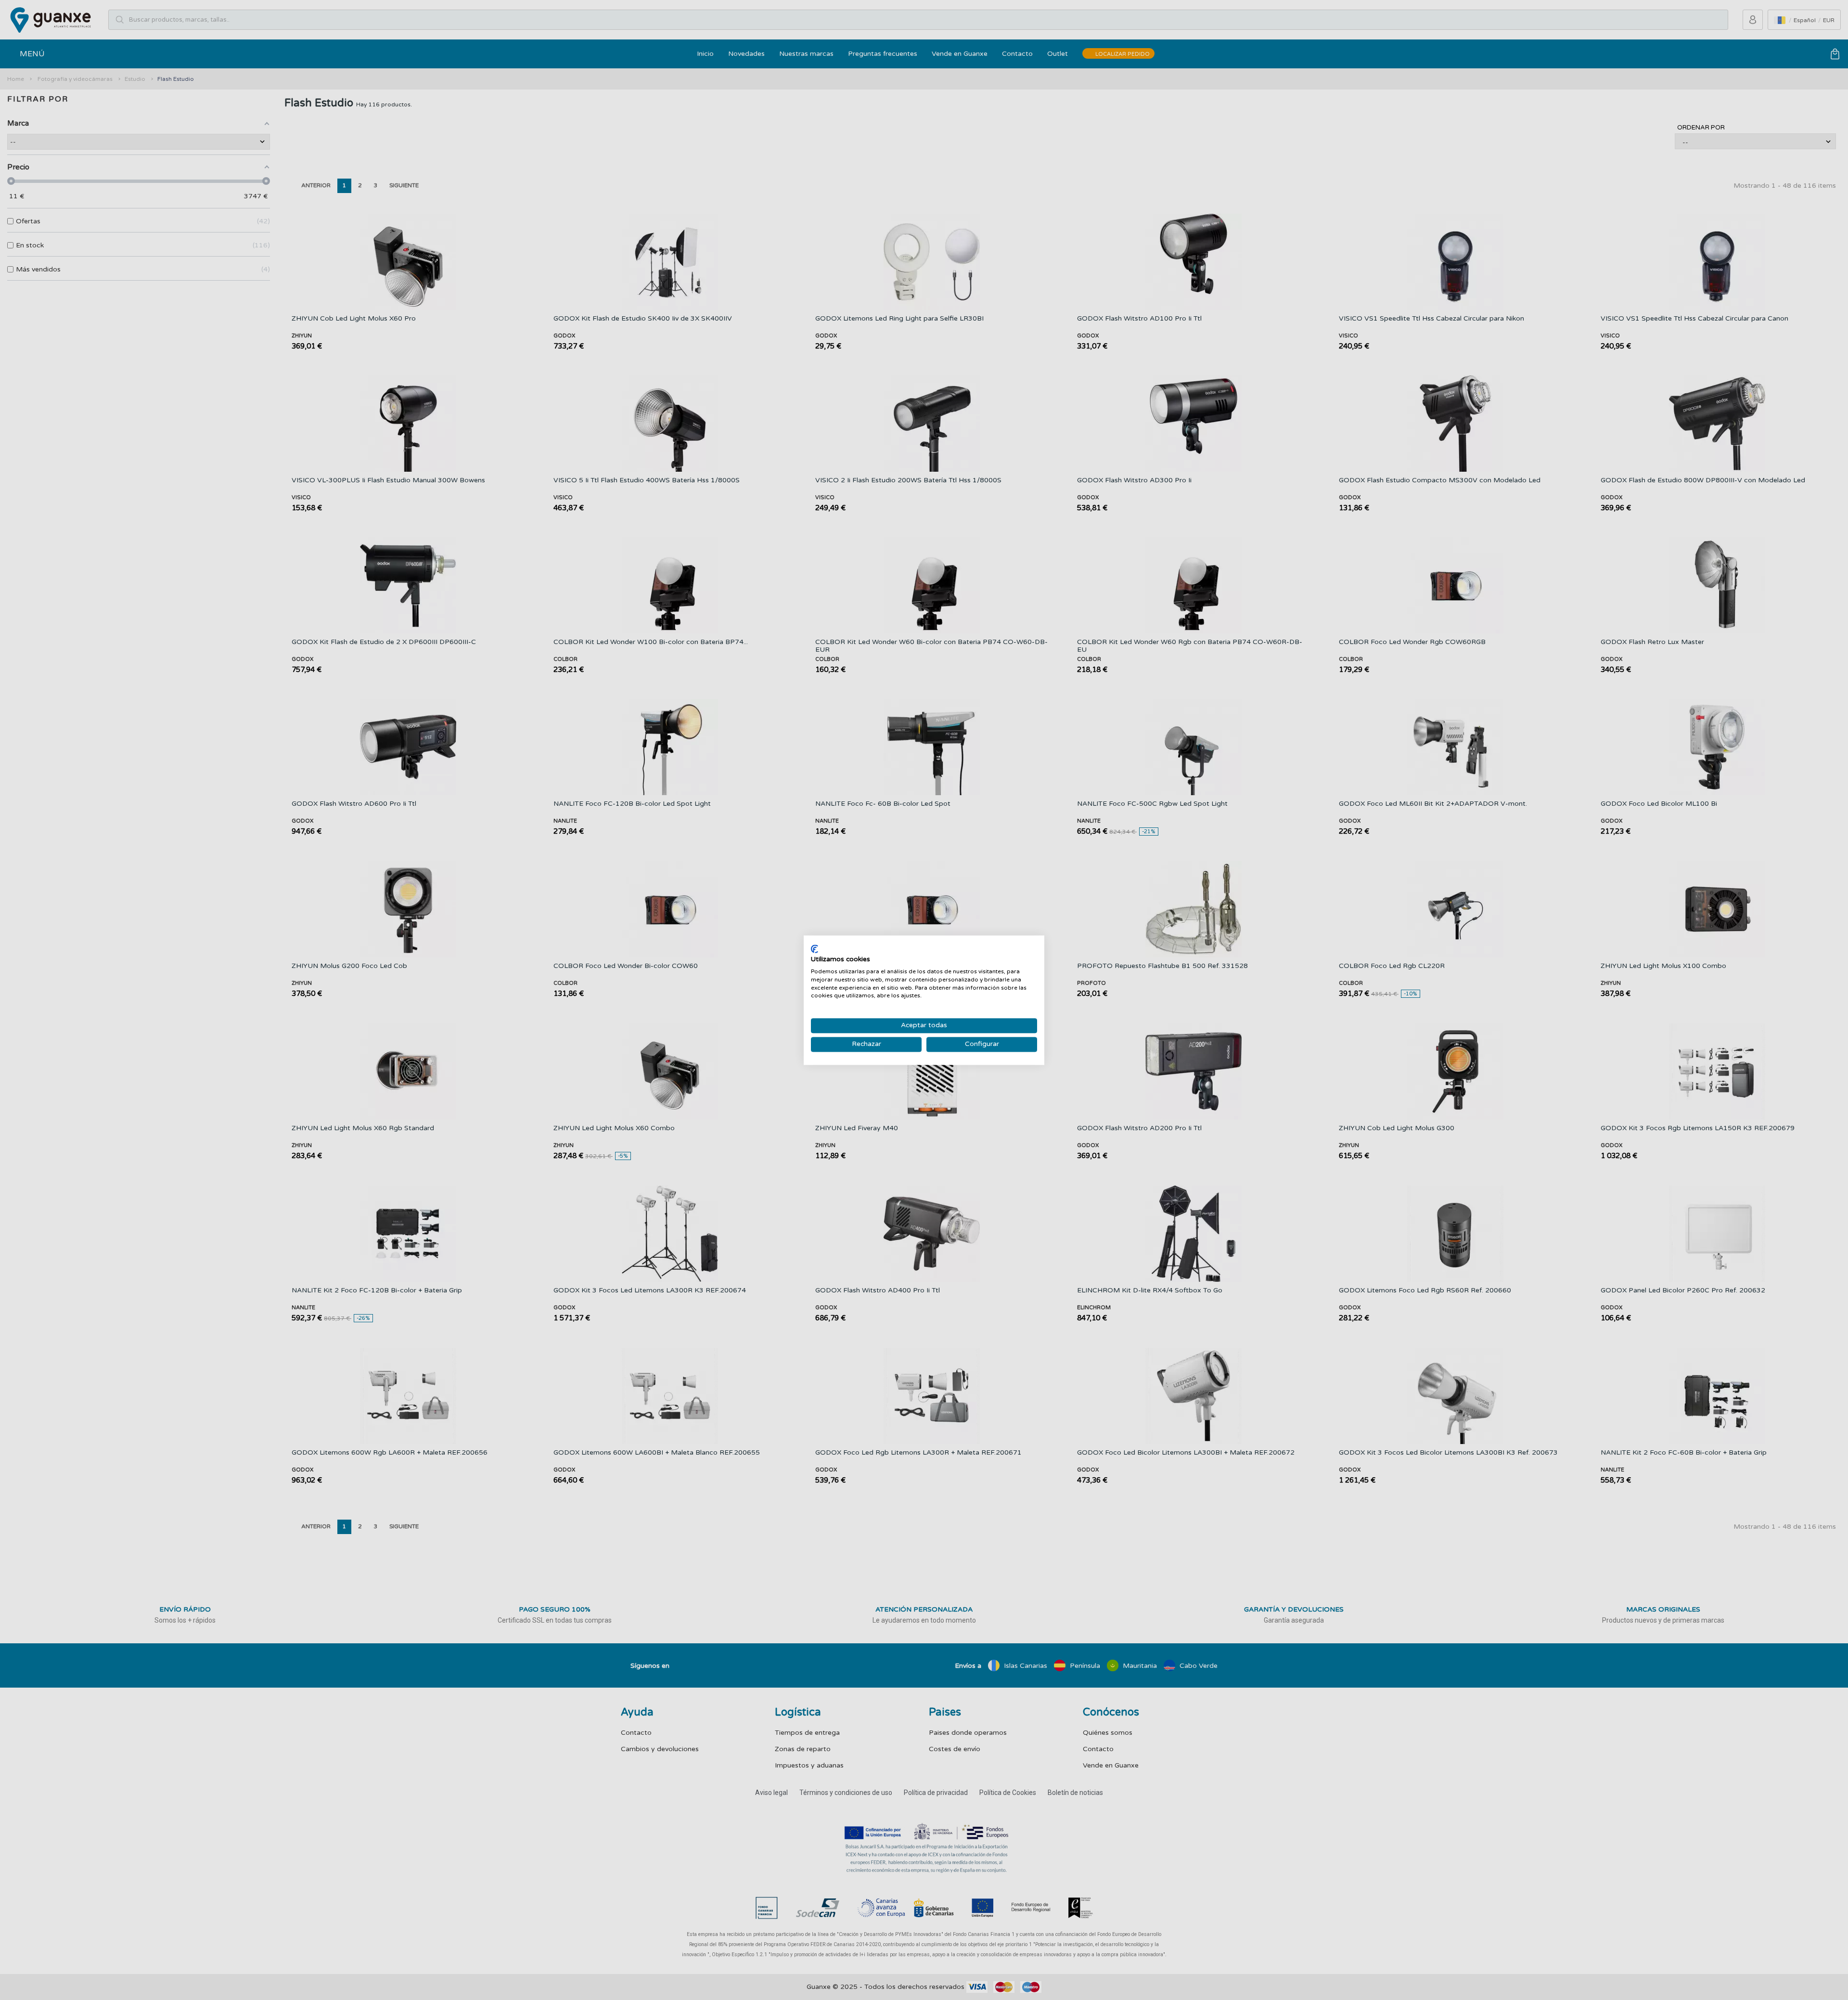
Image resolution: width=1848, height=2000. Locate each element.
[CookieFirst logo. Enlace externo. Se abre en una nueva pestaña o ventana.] (815, 949)
